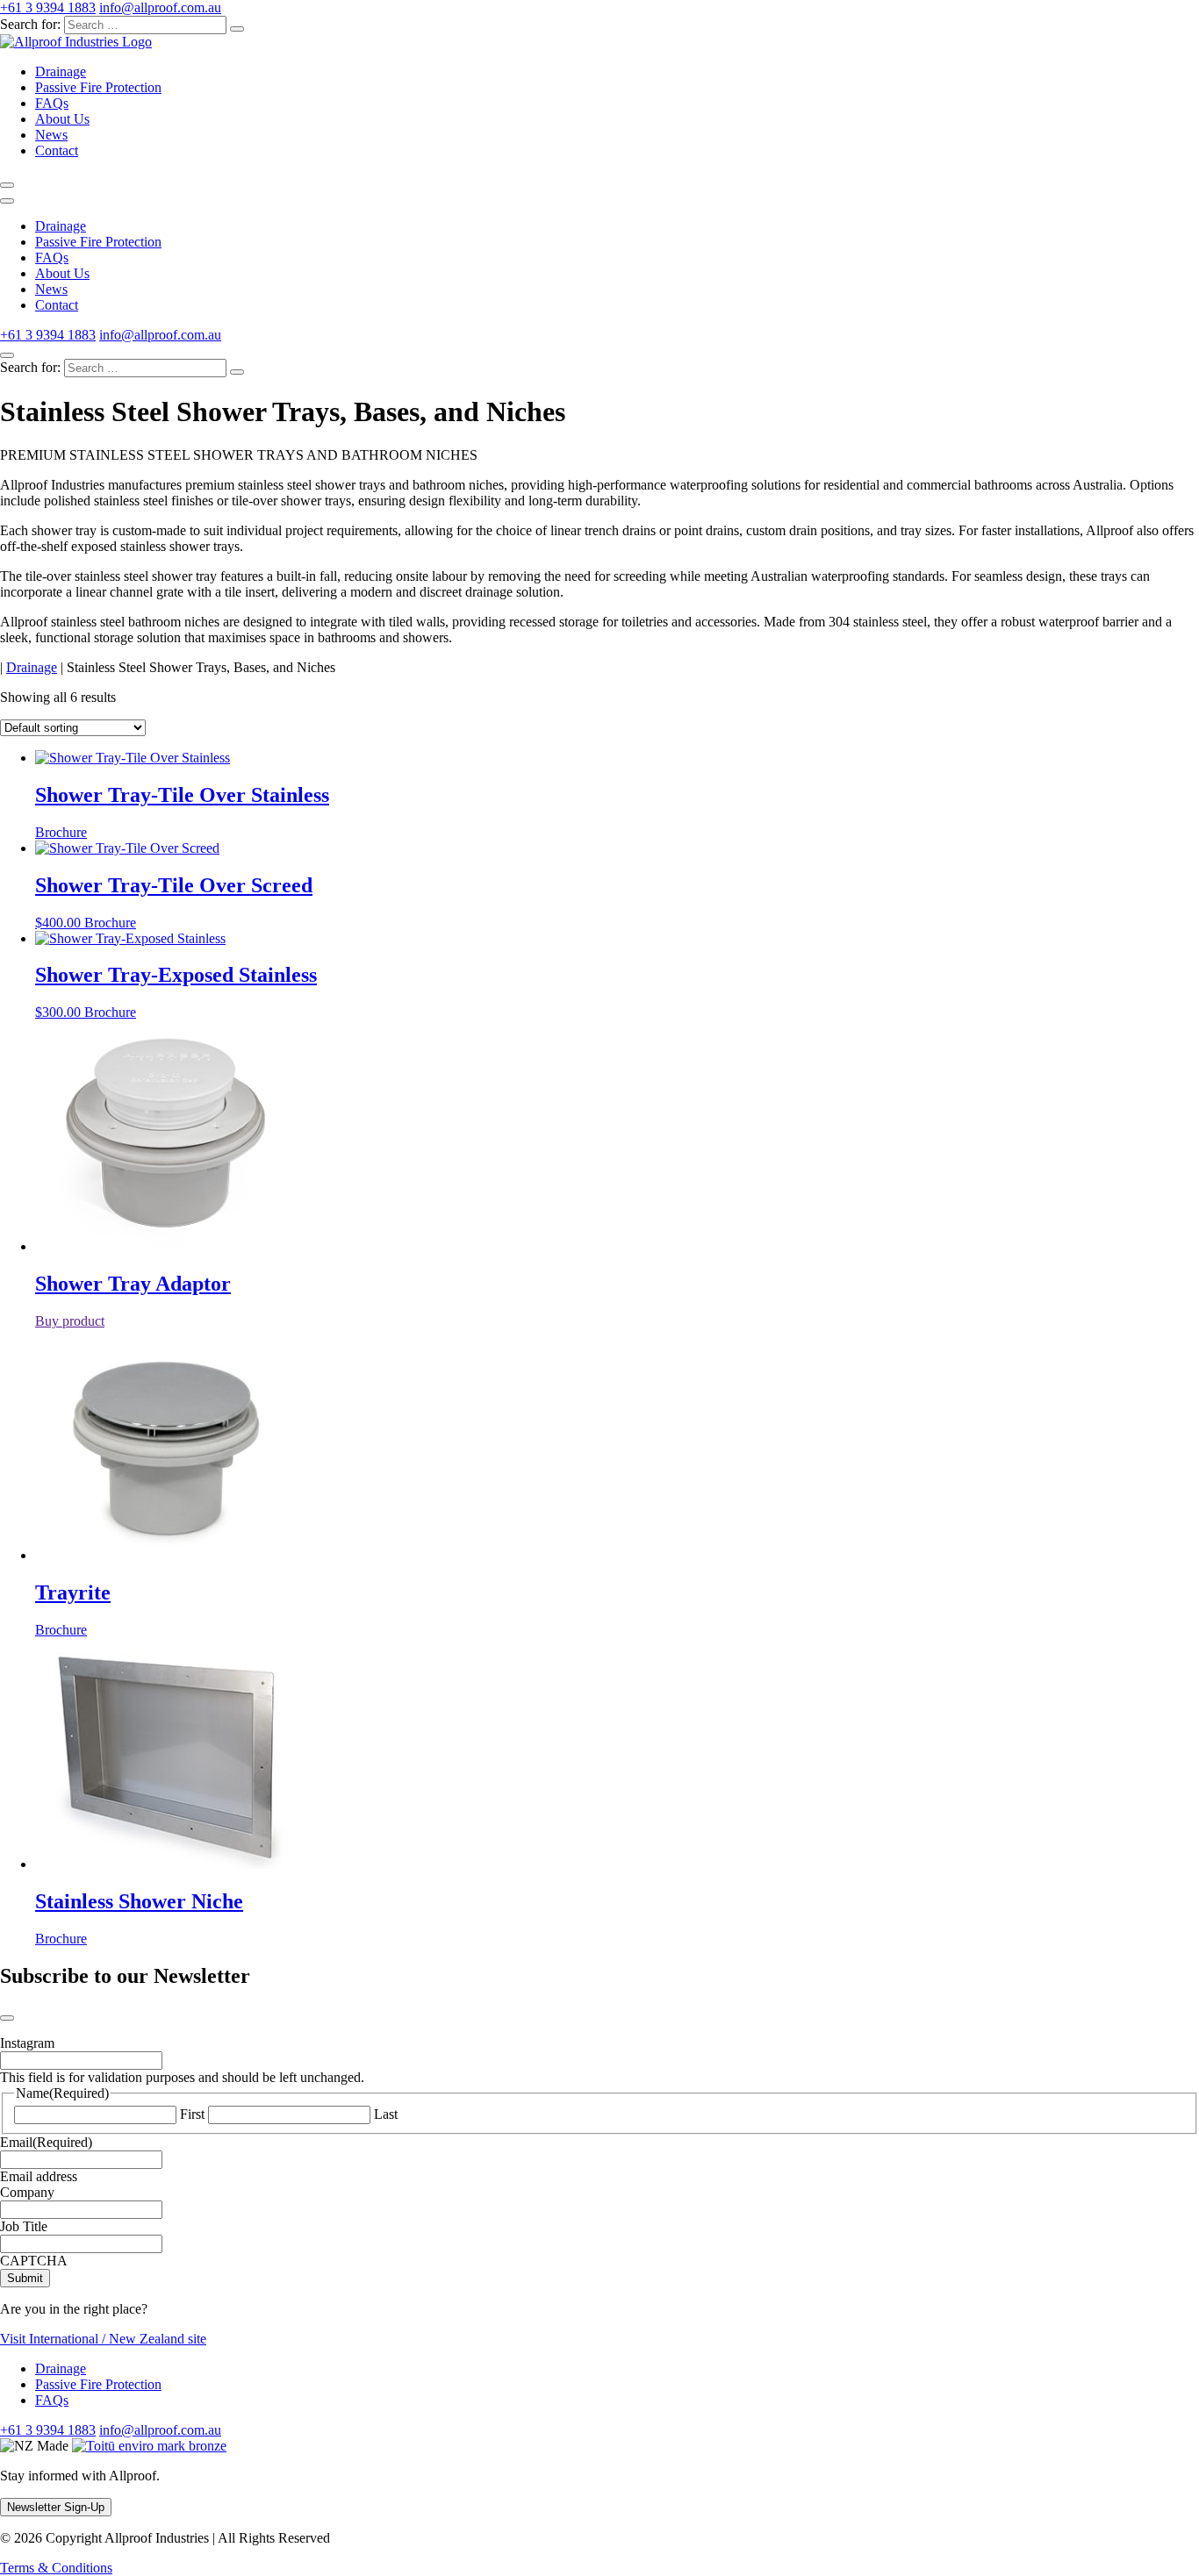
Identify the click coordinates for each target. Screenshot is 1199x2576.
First (192, 2114)
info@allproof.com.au (160, 7)
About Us (62, 119)
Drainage (61, 72)
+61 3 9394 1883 (48, 7)
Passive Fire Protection (98, 87)
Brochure (61, 832)
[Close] (7, 355)
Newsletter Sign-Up (56, 2507)
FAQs (52, 103)
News (51, 135)
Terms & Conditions (56, 2568)
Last (386, 2114)
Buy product (70, 1321)
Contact (57, 150)
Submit (25, 2278)
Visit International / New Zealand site (103, 2339)
